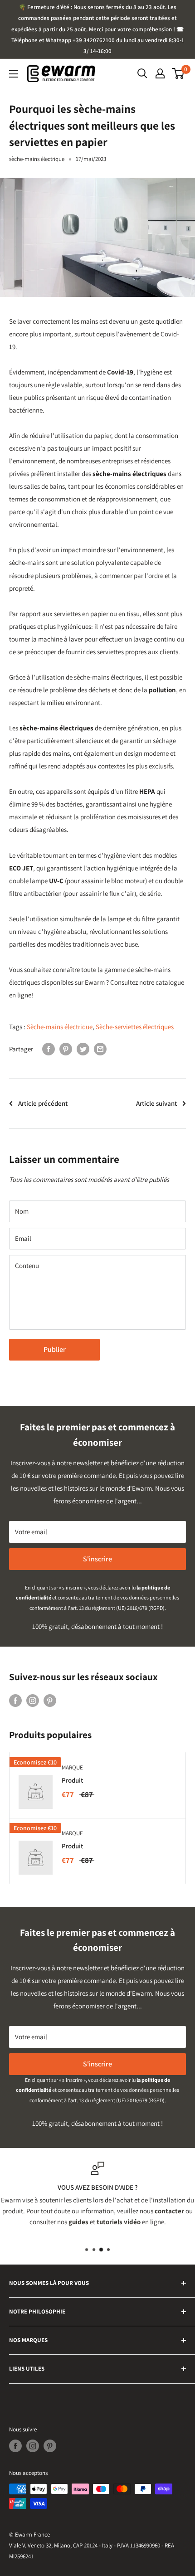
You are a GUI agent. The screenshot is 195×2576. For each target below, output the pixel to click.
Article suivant (156, 1103)
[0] (178, 73)
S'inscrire (97, 1559)
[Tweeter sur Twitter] (83, 1049)
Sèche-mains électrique (60, 1027)
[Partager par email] (100, 1049)
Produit (72, 1780)
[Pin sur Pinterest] (66, 1049)
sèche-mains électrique (37, 159)
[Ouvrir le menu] (14, 74)
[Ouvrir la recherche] (142, 73)
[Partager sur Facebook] (49, 1049)
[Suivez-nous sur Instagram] (33, 1700)
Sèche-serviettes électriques (135, 1027)
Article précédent (43, 1103)
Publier (55, 1349)
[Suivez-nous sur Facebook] (15, 1700)
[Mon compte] (160, 73)
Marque (72, 1767)
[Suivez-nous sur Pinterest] (50, 1700)
